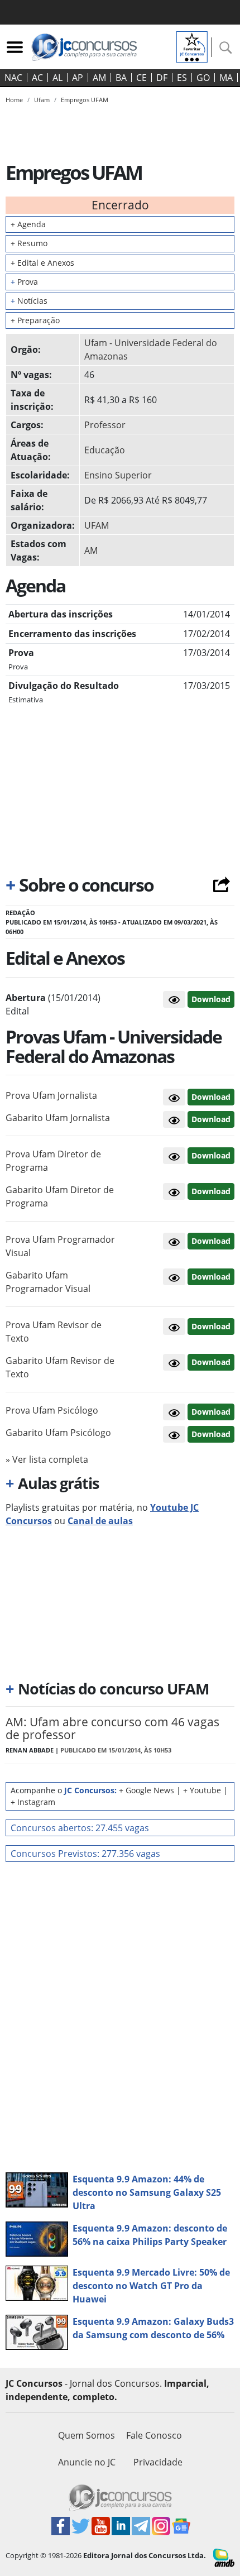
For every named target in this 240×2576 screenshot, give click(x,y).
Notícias (29, 301)
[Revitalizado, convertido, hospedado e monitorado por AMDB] (224, 2557)
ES (182, 78)
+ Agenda (28, 224)
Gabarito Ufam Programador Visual (48, 1282)
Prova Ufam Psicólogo (52, 1410)
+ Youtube (202, 1790)
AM (99, 78)
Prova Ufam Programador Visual (60, 1246)
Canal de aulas (100, 1521)
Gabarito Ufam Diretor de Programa (60, 1196)
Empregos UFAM (85, 100)
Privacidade (158, 2462)
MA (226, 78)
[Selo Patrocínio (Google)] (192, 46)
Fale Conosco (154, 2435)
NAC (13, 78)
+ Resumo (29, 243)
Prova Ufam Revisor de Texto (54, 1332)
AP (78, 78)
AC (37, 78)
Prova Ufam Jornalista (51, 1095)
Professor (105, 425)
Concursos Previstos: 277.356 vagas (85, 1854)
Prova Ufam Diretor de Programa (53, 1161)
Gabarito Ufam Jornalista (58, 1118)
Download (211, 999)
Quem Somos (87, 2435)
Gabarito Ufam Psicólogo (58, 1433)
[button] (174, 999)
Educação (105, 450)
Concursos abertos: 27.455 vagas (80, 1828)
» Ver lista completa (47, 1459)
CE (141, 78)
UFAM (97, 525)
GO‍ (203, 78)
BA (121, 78)
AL (57, 78)
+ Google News (147, 1790)
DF (162, 78)
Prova (24, 282)
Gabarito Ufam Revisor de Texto (60, 1367)
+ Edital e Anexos (42, 263)
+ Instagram (33, 1802)
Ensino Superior (118, 475)
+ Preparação (35, 320)
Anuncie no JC (87, 2462)
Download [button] (211, 1097)
